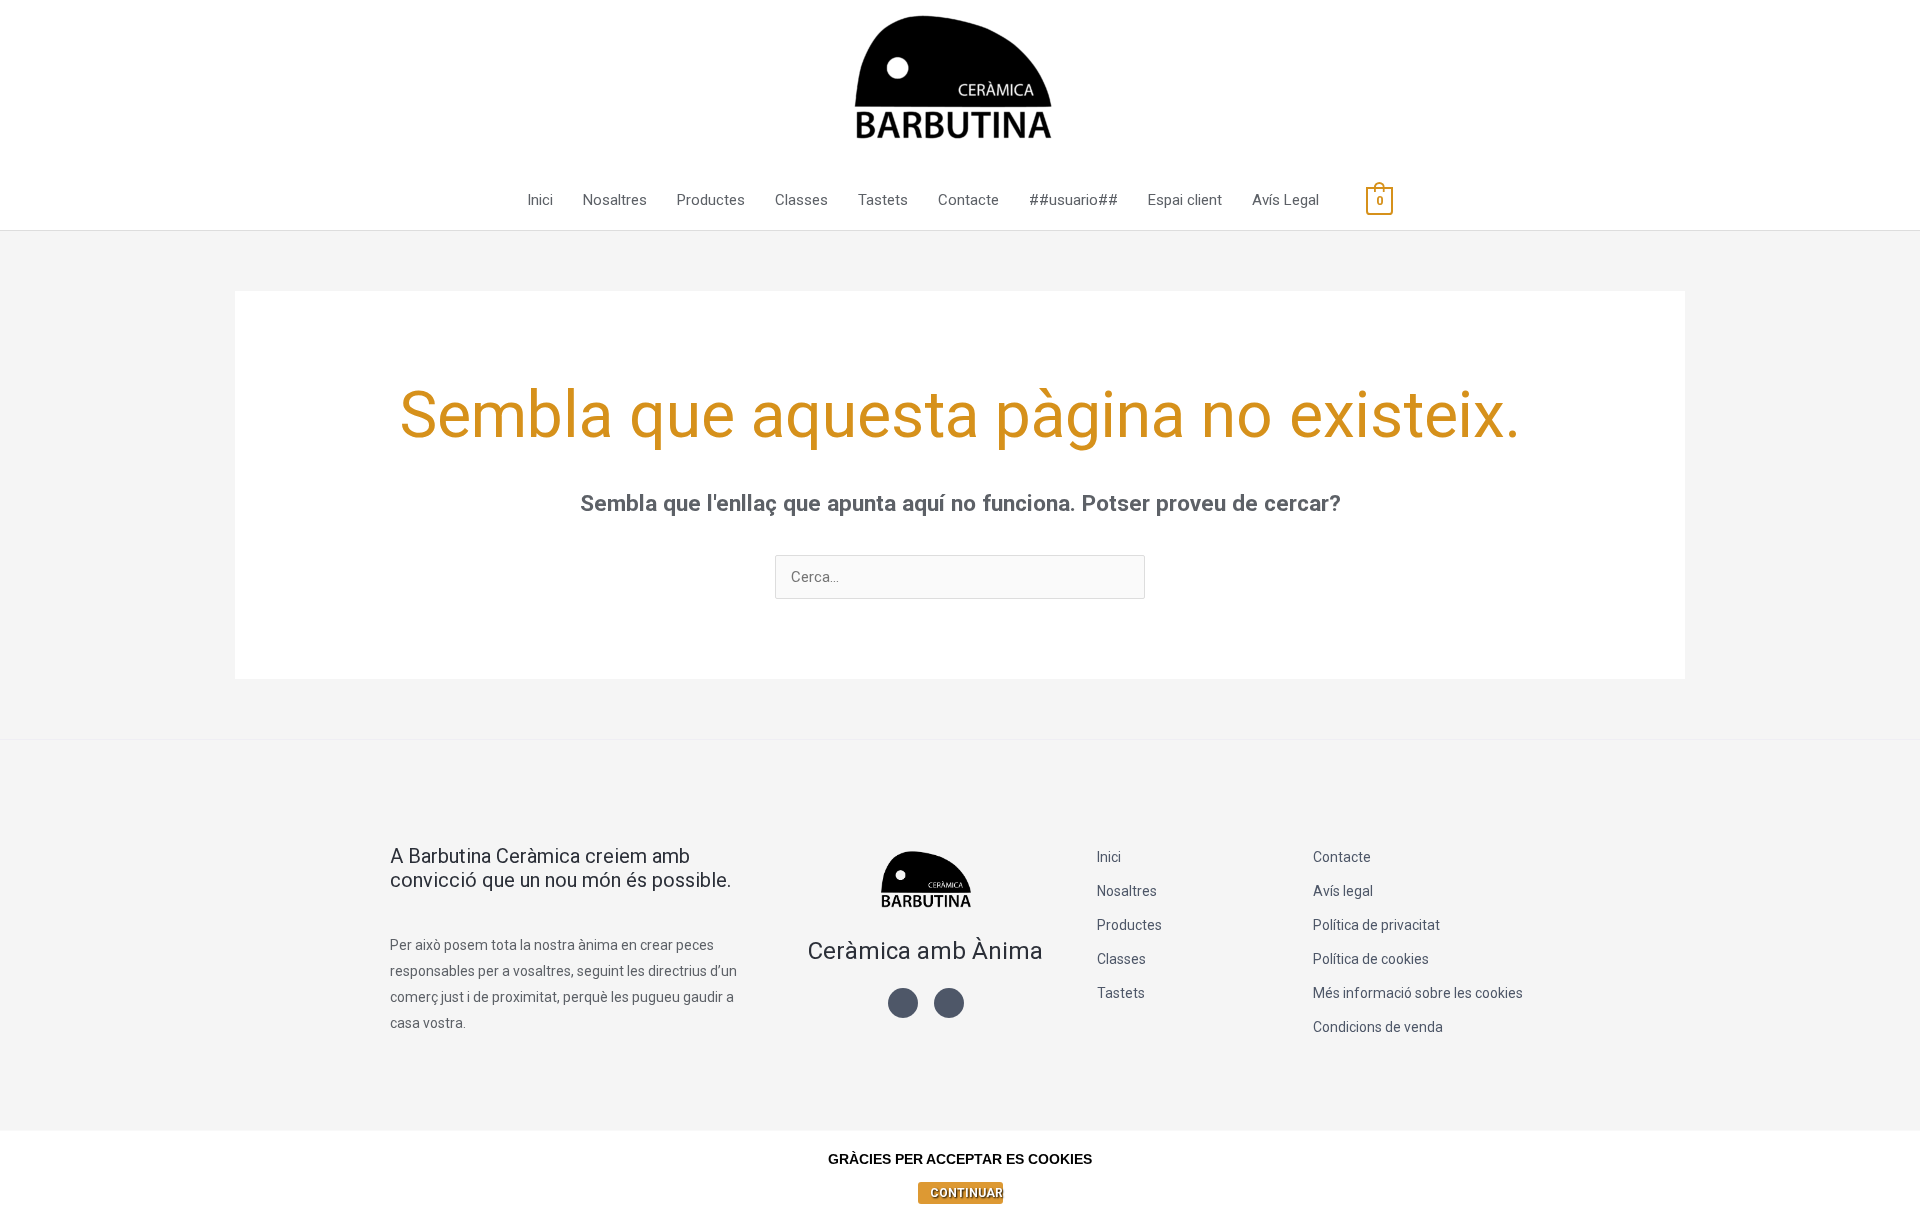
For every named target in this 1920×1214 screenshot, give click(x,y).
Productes (711, 200)
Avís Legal (1285, 200)
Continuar (966, 1193)
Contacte (968, 200)
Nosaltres (615, 200)
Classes (801, 200)
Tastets (883, 200)
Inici (540, 200)
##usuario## (1073, 200)
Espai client (1185, 200)
